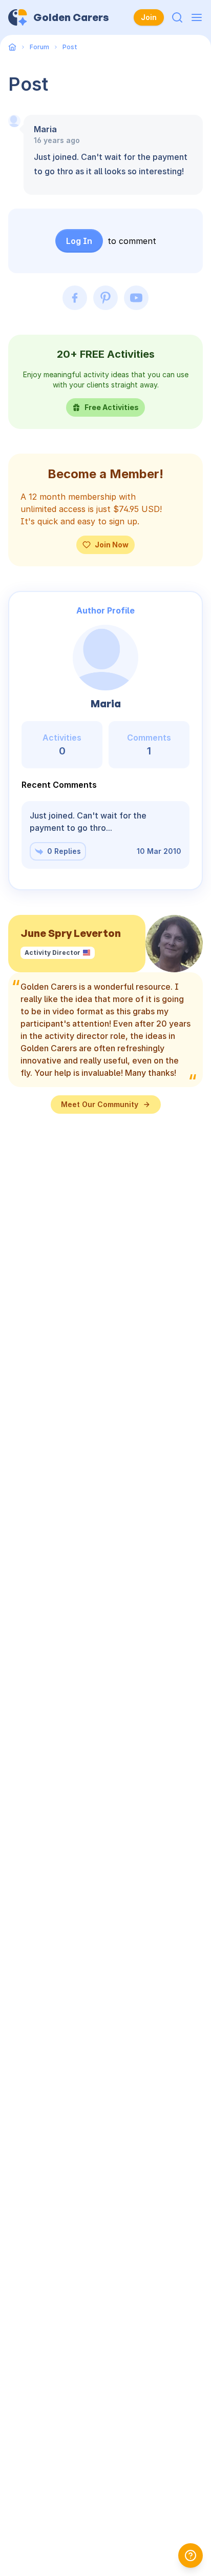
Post (70, 47)
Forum (39, 47)
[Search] (177, 17)
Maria (45, 129)
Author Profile (105, 610)
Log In (79, 241)
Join (149, 17)
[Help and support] (191, 2555)
